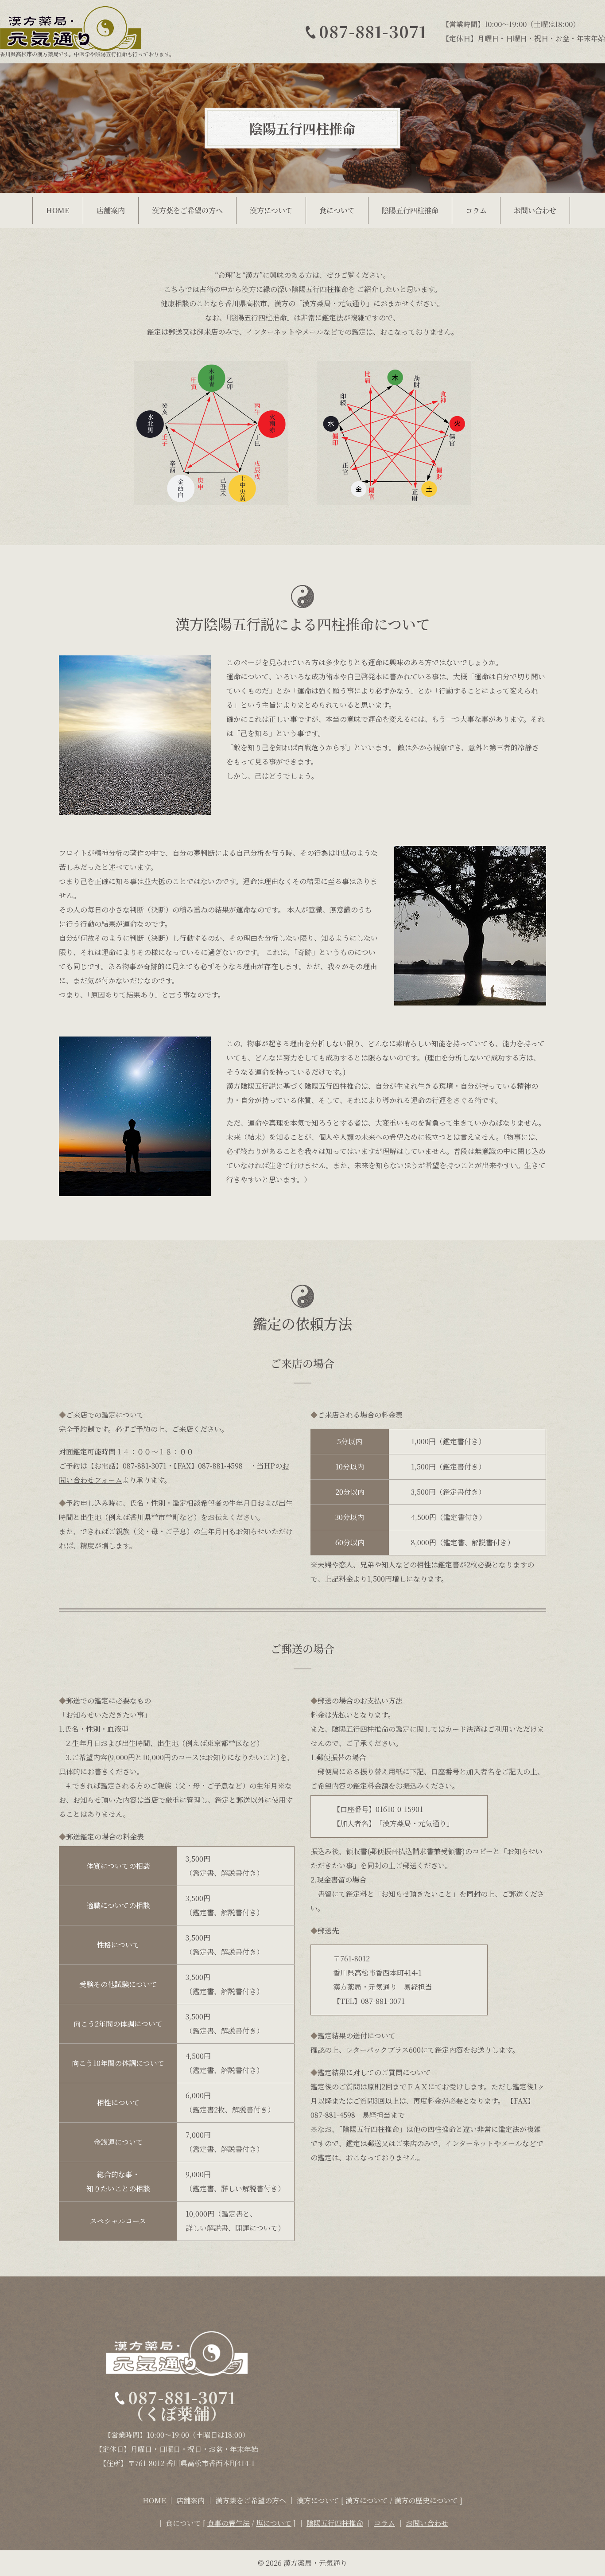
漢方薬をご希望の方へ (187, 210)
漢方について (271, 210)
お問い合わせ (535, 210)
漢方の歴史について (426, 2500)
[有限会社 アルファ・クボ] (87, 29)
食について (337, 210)
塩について (274, 2523)
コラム (476, 210)
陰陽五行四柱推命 (410, 210)
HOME (58, 210)
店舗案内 (111, 210)
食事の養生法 (229, 2523)
